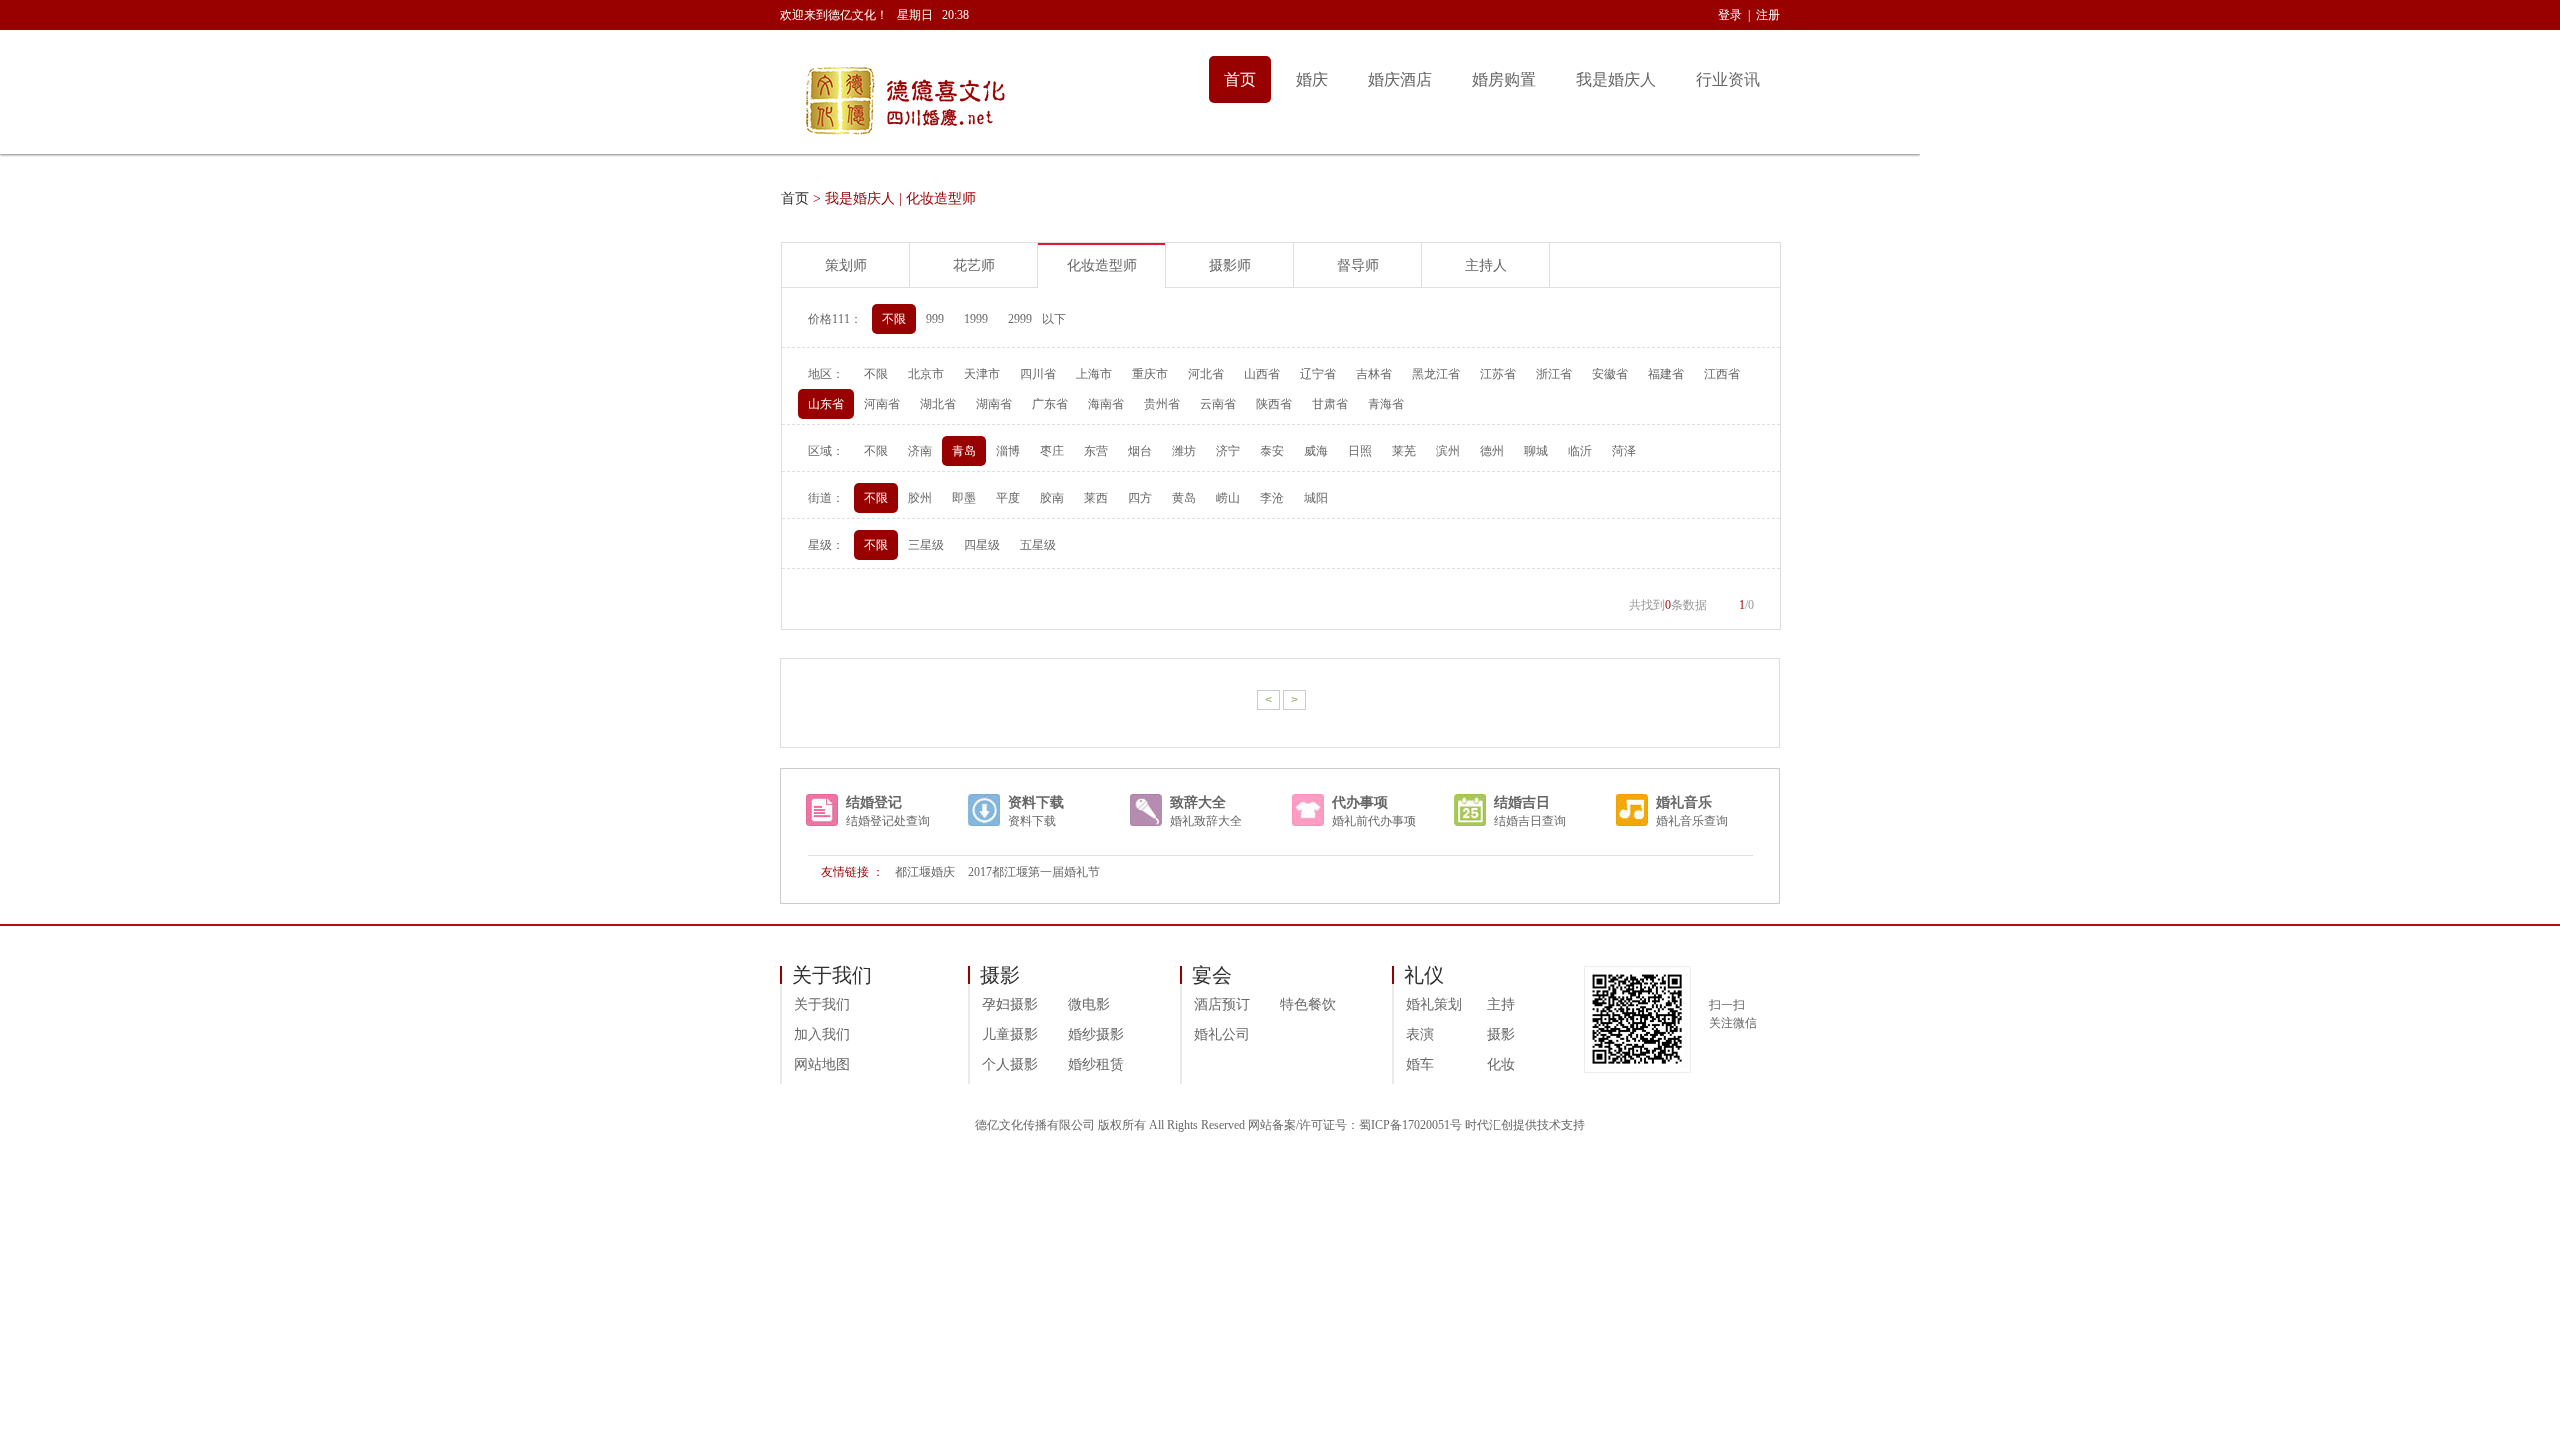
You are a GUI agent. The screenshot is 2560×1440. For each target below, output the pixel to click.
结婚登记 (874, 802)
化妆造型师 (1102, 265)
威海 (1316, 451)
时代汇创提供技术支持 (1525, 1125)
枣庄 (1052, 451)
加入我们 (822, 1034)
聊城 (1536, 451)
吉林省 (1374, 374)
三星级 (926, 545)
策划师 (846, 265)
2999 (1020, 319)
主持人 (1486, 265)
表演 (1420, 1034)
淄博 (1008, 451)
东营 (1096, 451)
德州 (1492, 451)
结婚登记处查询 (888, 821)
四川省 (1038, 374)
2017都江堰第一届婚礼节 (1034, 872)
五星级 (1038, 545)
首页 (1240, 79)
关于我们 (822, 1004)
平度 (1008, 498)
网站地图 (822, 1064)
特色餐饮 (1308, 1004)
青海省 (1386, 404)
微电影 (1089, 1004)
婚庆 (1312, 79)
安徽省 (1610, 374)
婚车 (1420, 1064)
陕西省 (1274, 404)
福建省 (1666, 374)
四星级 (982, 545)
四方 (1140, 498)
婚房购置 (1504, 79)
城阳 (1316, 498)
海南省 (1106, 404)
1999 (976, 319)
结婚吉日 (1522, 802)
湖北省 (938, 404)
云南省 (1218, 404)
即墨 (964, 498)
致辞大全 (1198, 802)
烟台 (1140, 451)
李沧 (1272, 498)
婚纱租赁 (1096, 1064)
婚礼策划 (1434, 1004)
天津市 (982, 374)
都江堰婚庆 (925, 872)
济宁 (1228, 451)
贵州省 (1162, 404)
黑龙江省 (1436, 374)
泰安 (1272, 451)
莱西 (1096, 498)
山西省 (1262, 374)
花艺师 (974, 265)
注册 (1768, 15)
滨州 (1448, 451)
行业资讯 (1728, 79)
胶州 (920, 498)
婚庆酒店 (1400, 79)
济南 (920, 451)
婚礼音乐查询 (1692, 821)
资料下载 (1036, 802)
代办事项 (1360, 802)
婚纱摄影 (1096, 1034)
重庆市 (1150, 374)
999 (935, 319)
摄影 (1501, 1034)
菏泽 (1624, 451)
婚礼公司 (1222, 1034)
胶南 (1052, 498)
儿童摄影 (1010, 1034)
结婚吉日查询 (1530, 821)
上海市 (1094, 374)
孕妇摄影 (1010, 1004)
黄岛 (1184, 498)
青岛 (964, 451)
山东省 (826, 404)
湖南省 (994, 404)
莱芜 (1404, 451)
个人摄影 (1010, 1064)
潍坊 (1184, 451)
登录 (1730, 15)
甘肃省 (1330, 404)
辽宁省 (1318, 374)
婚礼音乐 (1684, 802)
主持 (1501, 1004)
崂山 (1228, 498)
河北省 (1206, 374)
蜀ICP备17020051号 (1410, 1125)
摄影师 (1230, 265)
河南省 (882, 404)
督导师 (1358, 265)
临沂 (1580, 451)
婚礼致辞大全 (1206, 821)
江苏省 (1498, 374)
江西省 (1722, 374)
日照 (1360, 451)
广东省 (1050, 404)
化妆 (1501, 1064)
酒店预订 (1222, 1004)
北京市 (926, 374)
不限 (894, 319)
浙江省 (1554, 374)
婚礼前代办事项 (1374, 821)
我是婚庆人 (1616, 79)
